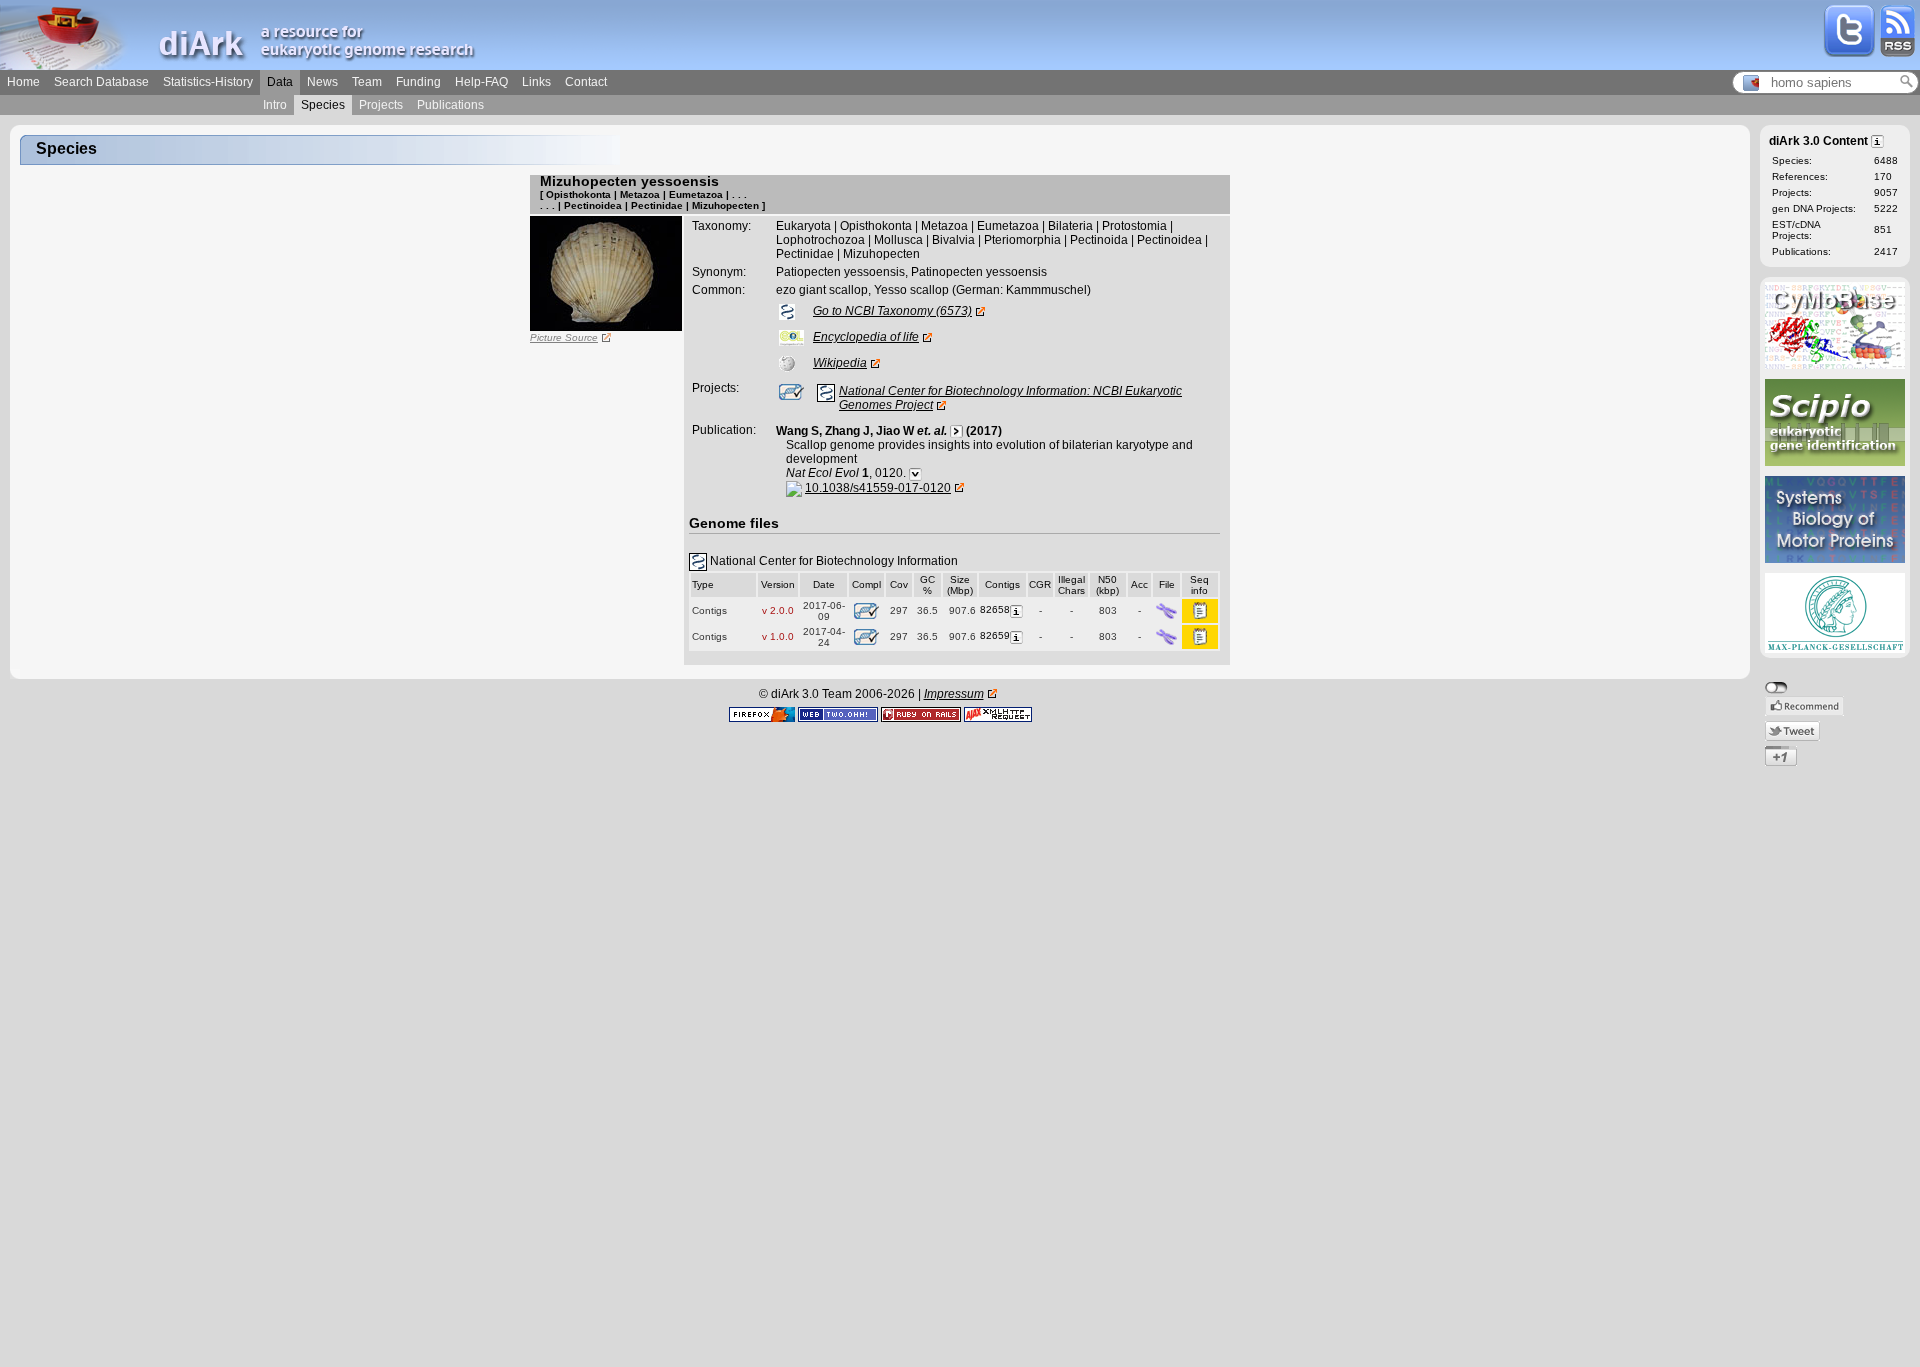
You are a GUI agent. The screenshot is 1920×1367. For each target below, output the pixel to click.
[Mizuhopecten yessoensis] (606, 273)
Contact (586, 82)
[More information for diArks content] (1878, 140)
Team (367, 82)
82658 (995, 609)
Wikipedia (840, 363)
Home (23, 82)
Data (280, 82)
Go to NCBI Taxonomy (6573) (892, 311)
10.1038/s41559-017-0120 (878, 488)
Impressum (954, 694)
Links (536, 82)
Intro (275, 105)
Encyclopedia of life (866, 337)
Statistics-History (208, 82)
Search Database (101, 82)
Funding (418, 82)
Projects (381, 105)
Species (323, 105)
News (322, 82)
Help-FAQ (481, 82)
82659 (995, 635)
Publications (450, 105)
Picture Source (564, 337)
